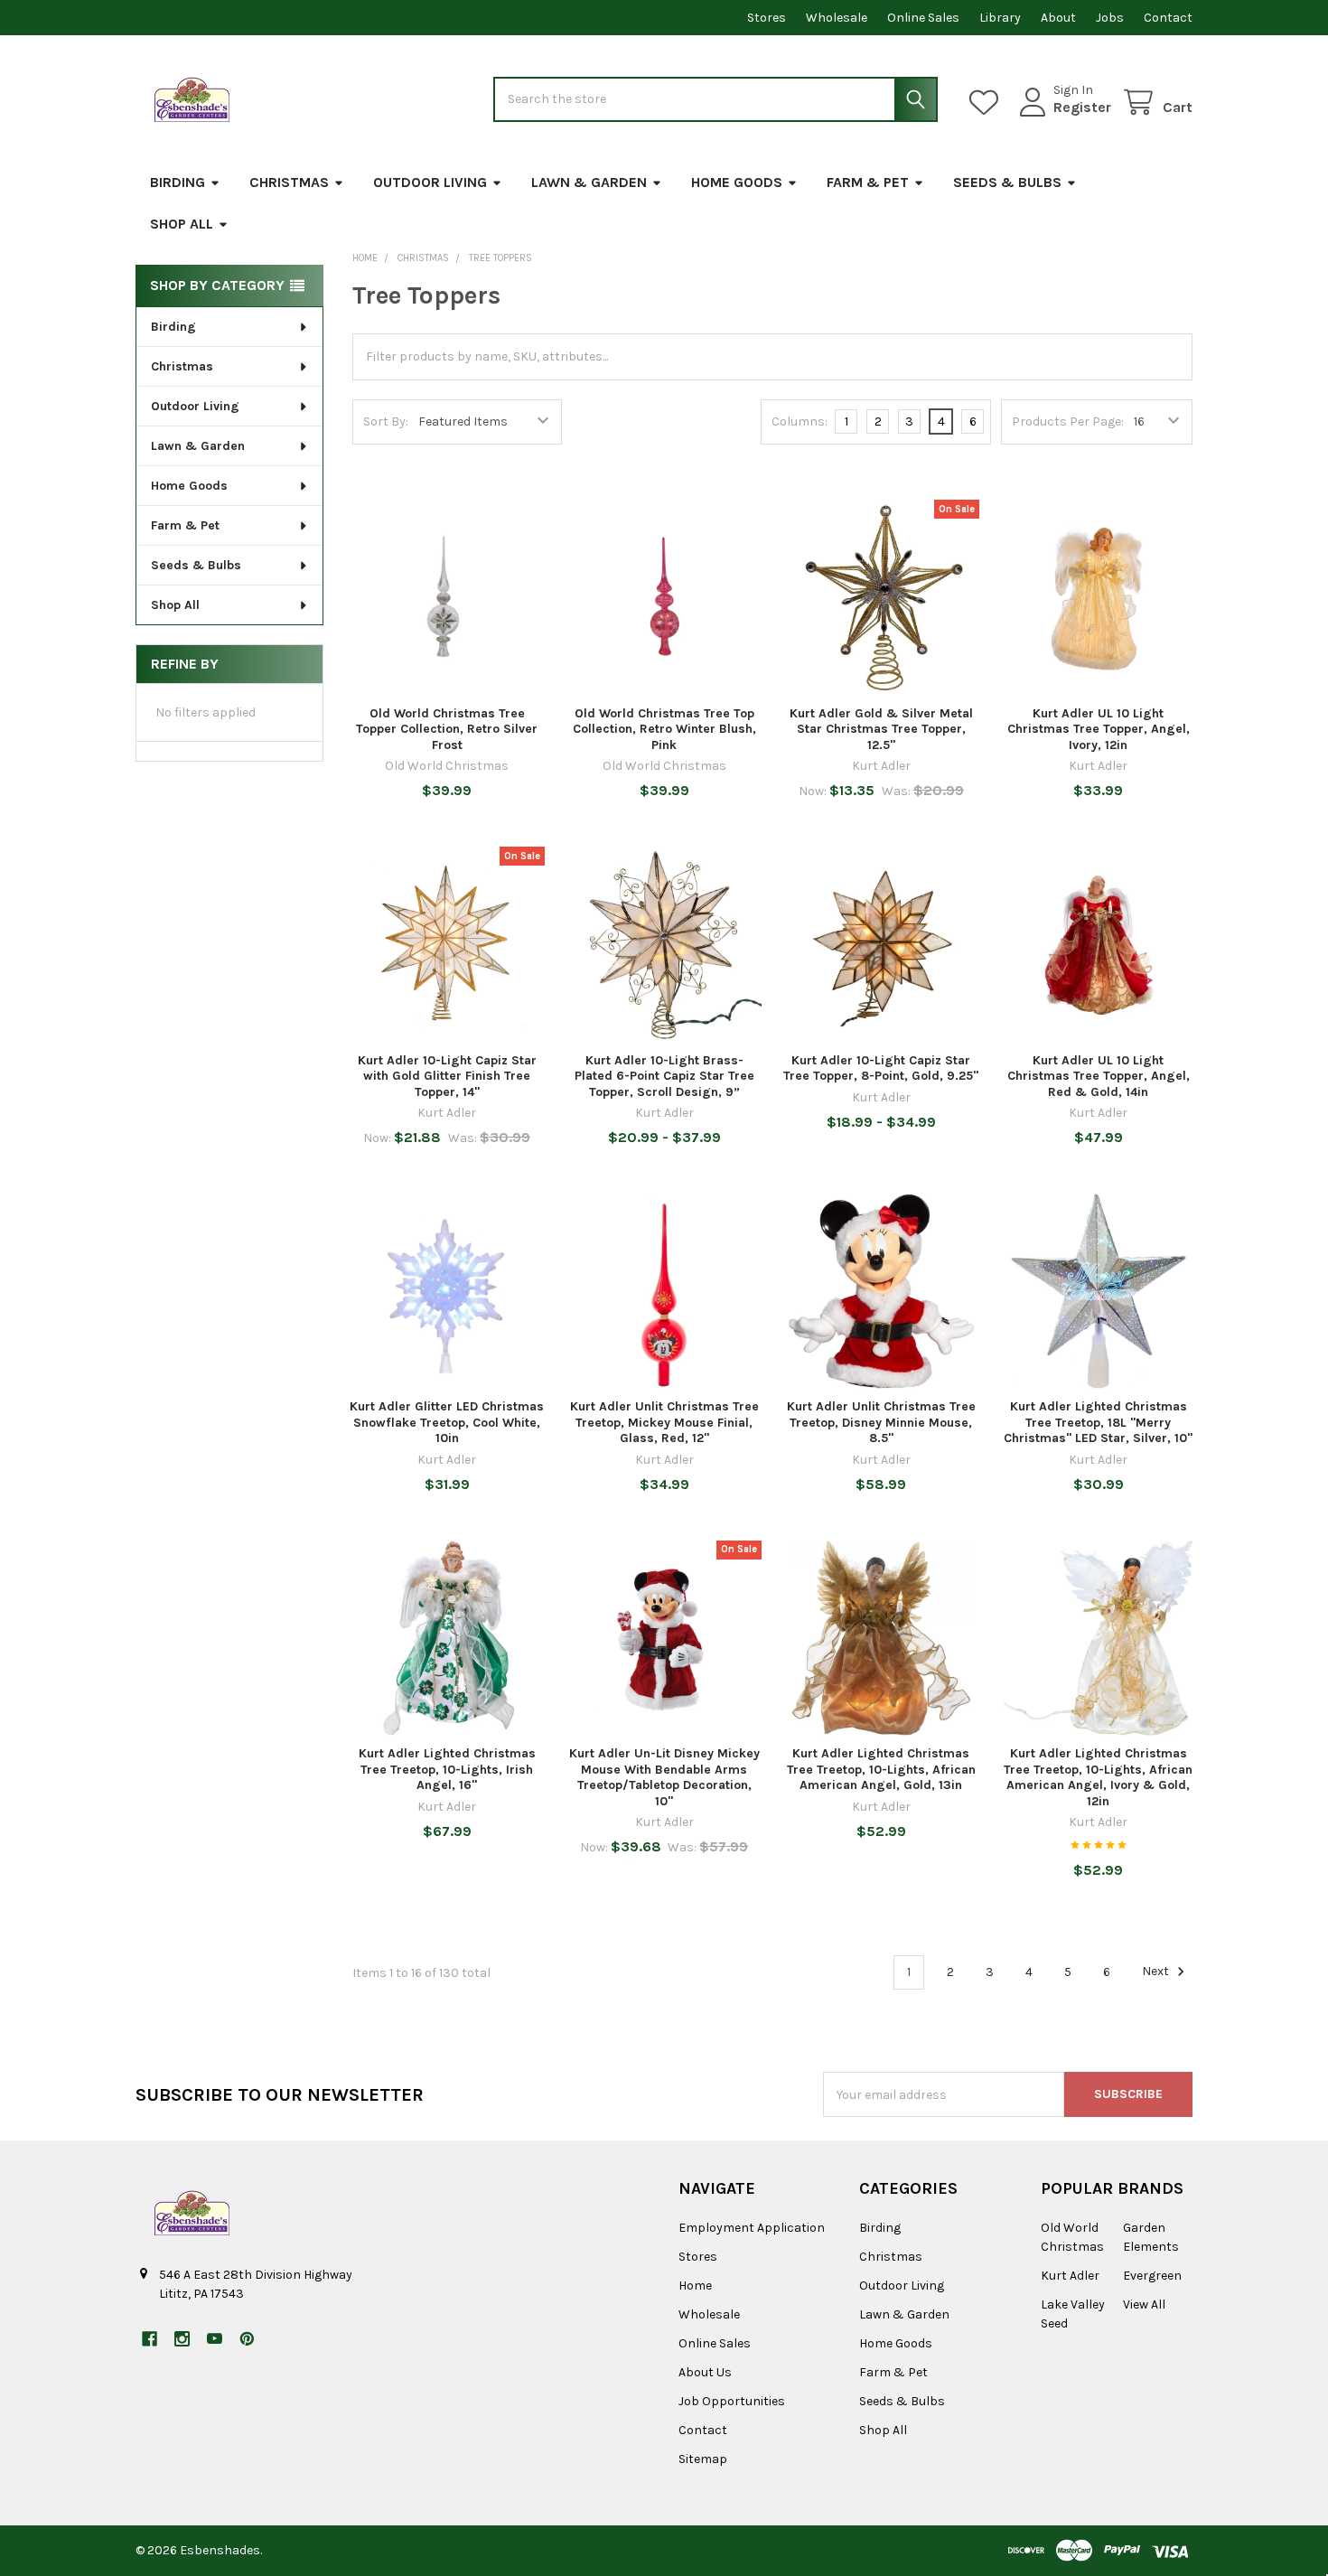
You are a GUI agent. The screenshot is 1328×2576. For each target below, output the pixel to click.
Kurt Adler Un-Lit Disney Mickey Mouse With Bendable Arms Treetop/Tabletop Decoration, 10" (664, 1777)
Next (1157, 1972)
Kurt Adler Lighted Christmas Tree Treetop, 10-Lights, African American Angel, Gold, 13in (881, 1769)
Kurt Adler (1070, 2276)
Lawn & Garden (589, 182)
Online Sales (923, 18)
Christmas (289, 182)
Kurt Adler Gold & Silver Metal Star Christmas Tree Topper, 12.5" (881, 729)
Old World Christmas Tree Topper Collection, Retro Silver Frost (447, 729)
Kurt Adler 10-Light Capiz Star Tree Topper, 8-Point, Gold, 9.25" (881, 1068)
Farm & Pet (868, 182)
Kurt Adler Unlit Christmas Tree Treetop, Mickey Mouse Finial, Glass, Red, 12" (664, 1422)
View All (1144, 2304)
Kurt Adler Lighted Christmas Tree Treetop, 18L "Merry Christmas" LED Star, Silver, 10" (1098, 1422)
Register (1082, 107)
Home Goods (737, 182)
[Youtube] (215, 2339)
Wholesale (837, 18)
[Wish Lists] (987, 103)
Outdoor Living (430, 182)
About (1058, 18)
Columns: (800, 422)
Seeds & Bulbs (1007, 182)
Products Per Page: (1068, 422)
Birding (178, 182)
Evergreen (1152, 2276)
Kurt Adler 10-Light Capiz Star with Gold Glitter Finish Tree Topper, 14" (447, 1076)
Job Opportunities (732, 2401)
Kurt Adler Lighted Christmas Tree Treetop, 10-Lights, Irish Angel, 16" (447, 1769)
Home (695, 2286)
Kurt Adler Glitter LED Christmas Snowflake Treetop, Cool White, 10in (447, 1422)
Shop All (182, 224)
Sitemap (703, 2459)
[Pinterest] (247, 2339)
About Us (705, 2372)
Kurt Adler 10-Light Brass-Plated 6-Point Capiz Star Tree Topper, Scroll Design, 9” (664, 1076)
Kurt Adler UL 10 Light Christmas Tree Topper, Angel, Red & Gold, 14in (1099, 1076)
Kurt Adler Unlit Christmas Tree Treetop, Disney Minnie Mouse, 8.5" (881, 1422)
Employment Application (752, 2228)
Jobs (1110, 18)
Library (1000, 18)
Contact (1168, 18)
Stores (767, 18)
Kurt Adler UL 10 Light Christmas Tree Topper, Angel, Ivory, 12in (1099, 729)
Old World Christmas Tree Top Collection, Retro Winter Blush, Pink (664, 729)
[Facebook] (150, 2339)
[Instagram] (182, 2339)
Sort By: (386, 422)
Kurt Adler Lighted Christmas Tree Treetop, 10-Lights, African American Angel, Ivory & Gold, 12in (1098, 1777)
